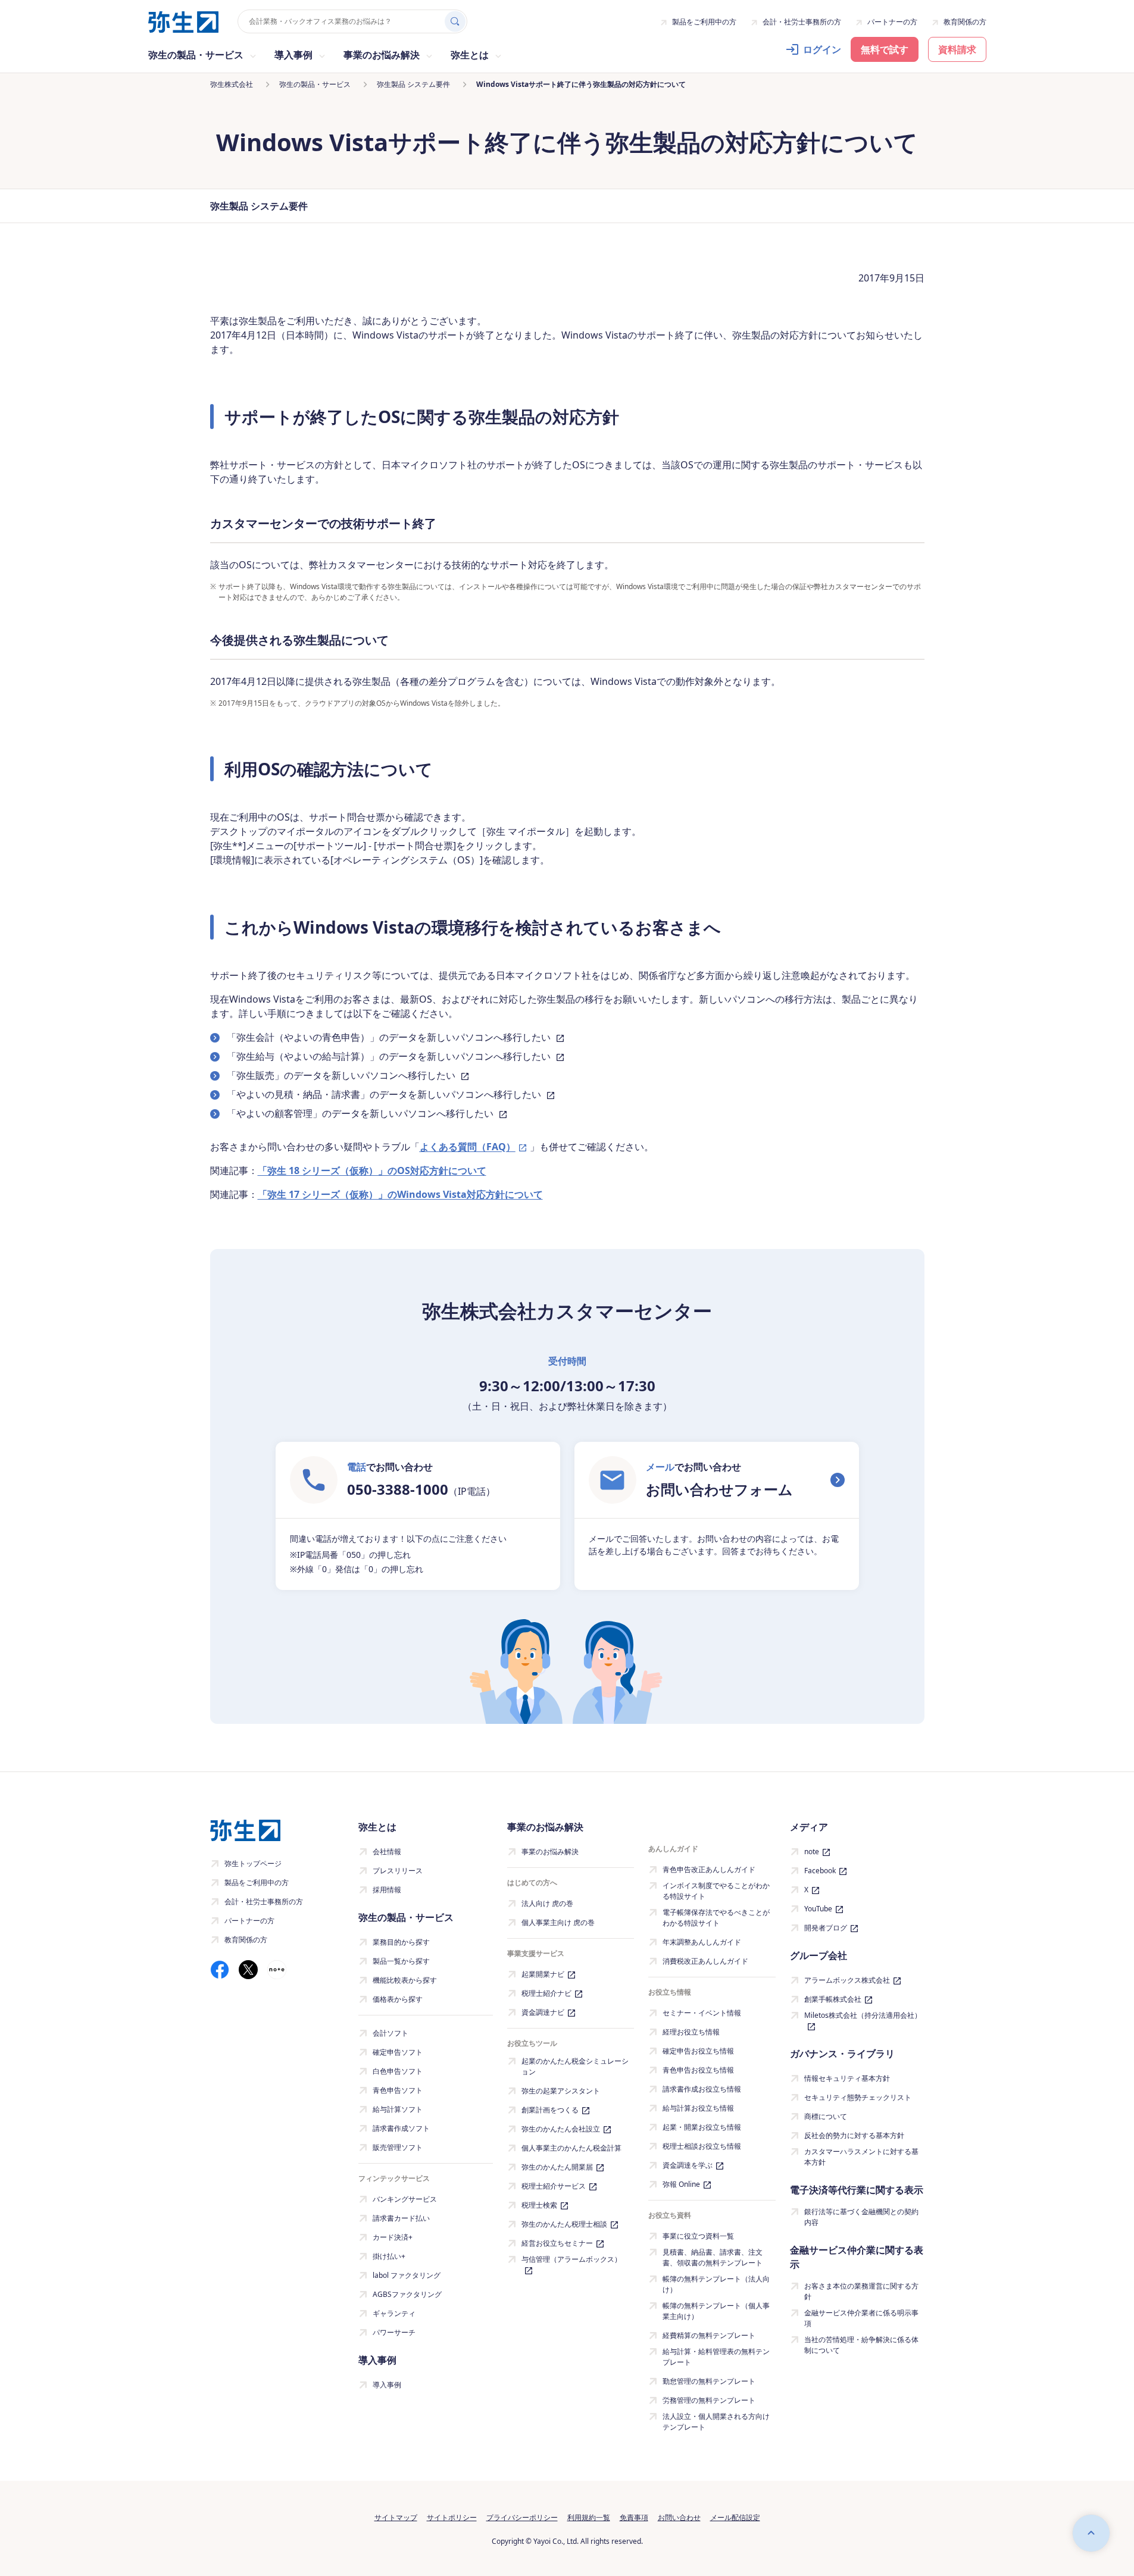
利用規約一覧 (589, 2517)
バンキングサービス (405, 2199)
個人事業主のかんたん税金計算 (571, 2148)
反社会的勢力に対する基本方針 (854, 2135)
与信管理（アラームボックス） (571, 2259)
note (812, 1852)
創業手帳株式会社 (833, 1999)
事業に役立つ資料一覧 (698, 2236)
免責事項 (634, 2517)
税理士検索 (539, 2205)
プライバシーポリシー (522, 2517)
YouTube (818, 1909)
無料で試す (885, 49)
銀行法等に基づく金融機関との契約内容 (861, 2217)
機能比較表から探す (405, 1980)
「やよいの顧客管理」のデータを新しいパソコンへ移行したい (361, 1113)
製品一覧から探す (401, 1961)
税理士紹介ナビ (546, 1993)
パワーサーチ (394, 2332)
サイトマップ (396, 2517)
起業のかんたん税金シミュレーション (575, 2066)
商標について (826, 2116)
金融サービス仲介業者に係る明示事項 (861, 2318)
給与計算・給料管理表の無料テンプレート (716, 2357)
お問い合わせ (679, 2517)
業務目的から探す (401, 1942)
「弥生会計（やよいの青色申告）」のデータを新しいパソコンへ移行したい (390, 1037)
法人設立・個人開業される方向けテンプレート (716, 2422)
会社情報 (387, 1852)
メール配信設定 (735, 2517)
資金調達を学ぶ (688, 2165)
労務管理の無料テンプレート (709, 2400)
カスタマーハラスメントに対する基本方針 (861, 2157)
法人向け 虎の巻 (547, 1903)
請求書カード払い (401, 2218)
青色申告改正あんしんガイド (709, 1869)
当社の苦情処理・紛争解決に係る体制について (861, 2345)
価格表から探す (398, 1999)
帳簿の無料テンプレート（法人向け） (716, 2284)
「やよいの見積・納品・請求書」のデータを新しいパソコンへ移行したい (385, 1094)
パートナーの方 (892, 22)
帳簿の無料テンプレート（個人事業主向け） (716, 2311)
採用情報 (387, 1890)
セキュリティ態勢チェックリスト (858, 2097)
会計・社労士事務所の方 (802, 22)
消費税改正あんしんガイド (705, 1961)
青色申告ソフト (398, 2090)
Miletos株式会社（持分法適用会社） (863, 2015)
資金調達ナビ (543, 2012)
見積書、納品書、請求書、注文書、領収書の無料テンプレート (713, 2257)
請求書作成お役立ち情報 (702, 2089)
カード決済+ (393, 2237)
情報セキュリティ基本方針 (847, 2078)
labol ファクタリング (407, 2275)
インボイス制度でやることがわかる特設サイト (716, 1891)
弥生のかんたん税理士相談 (564, 2224)
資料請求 (957, 49)
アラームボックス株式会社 (847, 1980)
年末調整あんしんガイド (702, 1942)
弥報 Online (681, 2184)
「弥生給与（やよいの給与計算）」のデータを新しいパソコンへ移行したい (390, 1056)
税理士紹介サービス (554, 2186)
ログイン (822, 49)
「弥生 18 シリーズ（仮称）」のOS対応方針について (372, 1170)
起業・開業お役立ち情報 (702, 2127)
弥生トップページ (253, 1863)
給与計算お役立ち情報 (698, 2108)
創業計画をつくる (550, 2110)
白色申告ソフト (398, 2071)
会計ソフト (391, 2033)
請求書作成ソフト (401, 2128)
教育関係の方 (965, 22)
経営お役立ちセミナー (557, 2243)
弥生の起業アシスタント (561, 2091)
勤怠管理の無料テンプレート (709, 2381)
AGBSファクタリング (407, 2294)
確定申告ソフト (398, 2052)
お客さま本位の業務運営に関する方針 (861, 2291)
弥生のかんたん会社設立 (561, 2129)
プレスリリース (398, 1871)
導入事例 (387, 2385)
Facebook (820, 1871)
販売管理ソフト (398, 2147)
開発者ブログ (826, 1928)
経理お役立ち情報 (691, 2032)
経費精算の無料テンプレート (709, 2335)
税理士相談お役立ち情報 (702, 2146)
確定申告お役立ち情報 (698, 2051)
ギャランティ (394, 2313)
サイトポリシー (452, 2517)
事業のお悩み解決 (550, 1852)
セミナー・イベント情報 (702, 2013)
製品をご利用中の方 (704, 22)
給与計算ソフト (398, 2109)
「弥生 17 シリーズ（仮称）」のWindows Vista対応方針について (400, 1194)
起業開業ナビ (543, 1974)
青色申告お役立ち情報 (698, 2070)
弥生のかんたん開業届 (557, 2167)
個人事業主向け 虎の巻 (558, 1922)
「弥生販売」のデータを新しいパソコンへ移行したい (342, 1075)
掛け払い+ (389, 2256)
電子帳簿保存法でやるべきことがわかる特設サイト (716, 1918)
